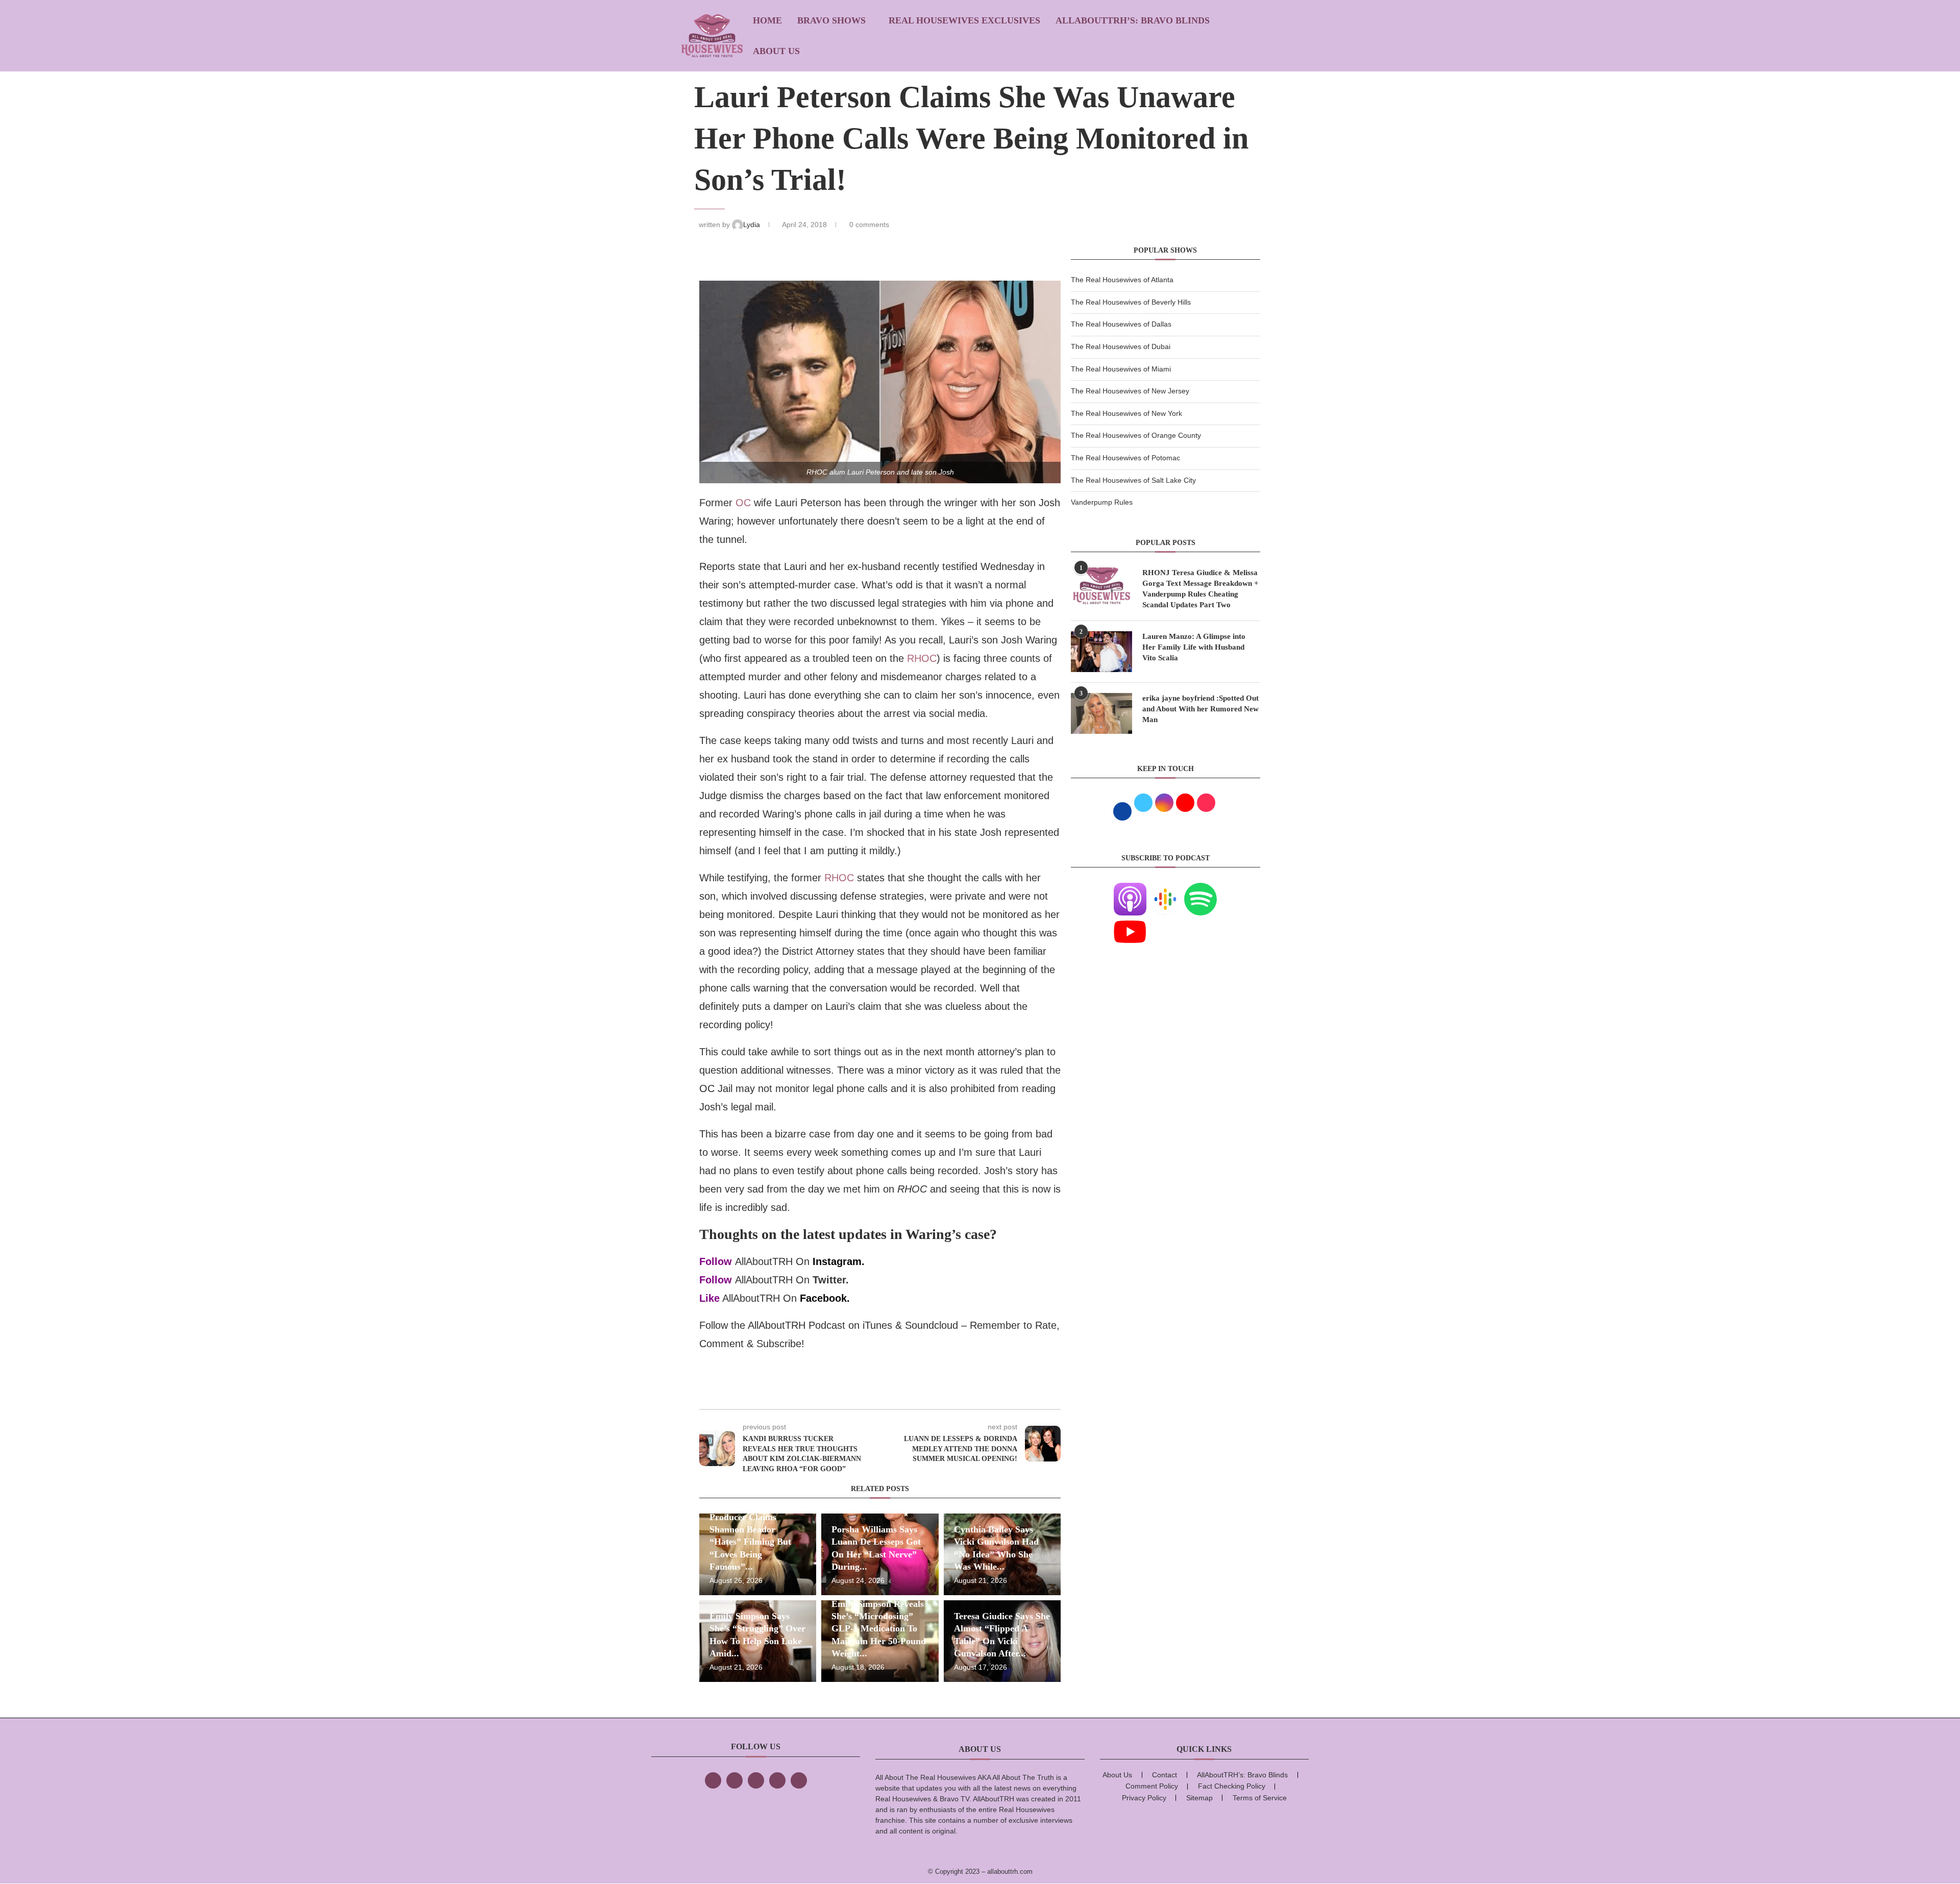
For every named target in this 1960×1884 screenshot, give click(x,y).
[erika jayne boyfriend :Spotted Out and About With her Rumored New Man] (1101, 713)
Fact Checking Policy (1232, 1786)
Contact (1165, 1775)
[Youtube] (1130, 922)
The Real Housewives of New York (1126, 413)
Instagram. (839, 1261)
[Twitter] (734, 1780)
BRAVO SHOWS (831, 20)
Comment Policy (1152, 1786)
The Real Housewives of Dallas (1121, 324)
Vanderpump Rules (1102, 502)
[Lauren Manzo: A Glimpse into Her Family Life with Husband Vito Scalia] (1101, 652)
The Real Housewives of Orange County (1136, 435)
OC (743, 503)
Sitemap (1199, 1798)
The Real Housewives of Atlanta (1122, 280)
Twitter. (831, 1280)
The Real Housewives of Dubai (1121, 346)
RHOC (922, 658)
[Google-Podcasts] (1165, 889)
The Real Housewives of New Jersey (1130, 391)
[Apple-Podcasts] (1130, 889)
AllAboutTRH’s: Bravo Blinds (1133, 20)
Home (767, 20)
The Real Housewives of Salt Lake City (1133, 480)
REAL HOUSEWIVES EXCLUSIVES (964, 20)
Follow (716, 1261)
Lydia (753, 225)
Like (709, 1298)
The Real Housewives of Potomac (1125, 458)
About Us (776, 51)
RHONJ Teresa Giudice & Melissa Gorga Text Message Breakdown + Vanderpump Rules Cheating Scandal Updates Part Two (1200, 589)
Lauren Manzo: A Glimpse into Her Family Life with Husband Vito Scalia (1194, 647)
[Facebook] (713, 1780)
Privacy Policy (1144, 1798)
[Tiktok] (777, 1780)
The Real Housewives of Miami (1121, 369)
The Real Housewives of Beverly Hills (1131, 302)
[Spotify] (1200, 889)
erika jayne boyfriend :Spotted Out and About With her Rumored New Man (1200, 709)
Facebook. (825, 1298)
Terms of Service (1260, 1798)
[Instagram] (756, 1780)
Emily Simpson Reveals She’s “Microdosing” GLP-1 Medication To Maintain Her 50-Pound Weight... (879, 1629)
